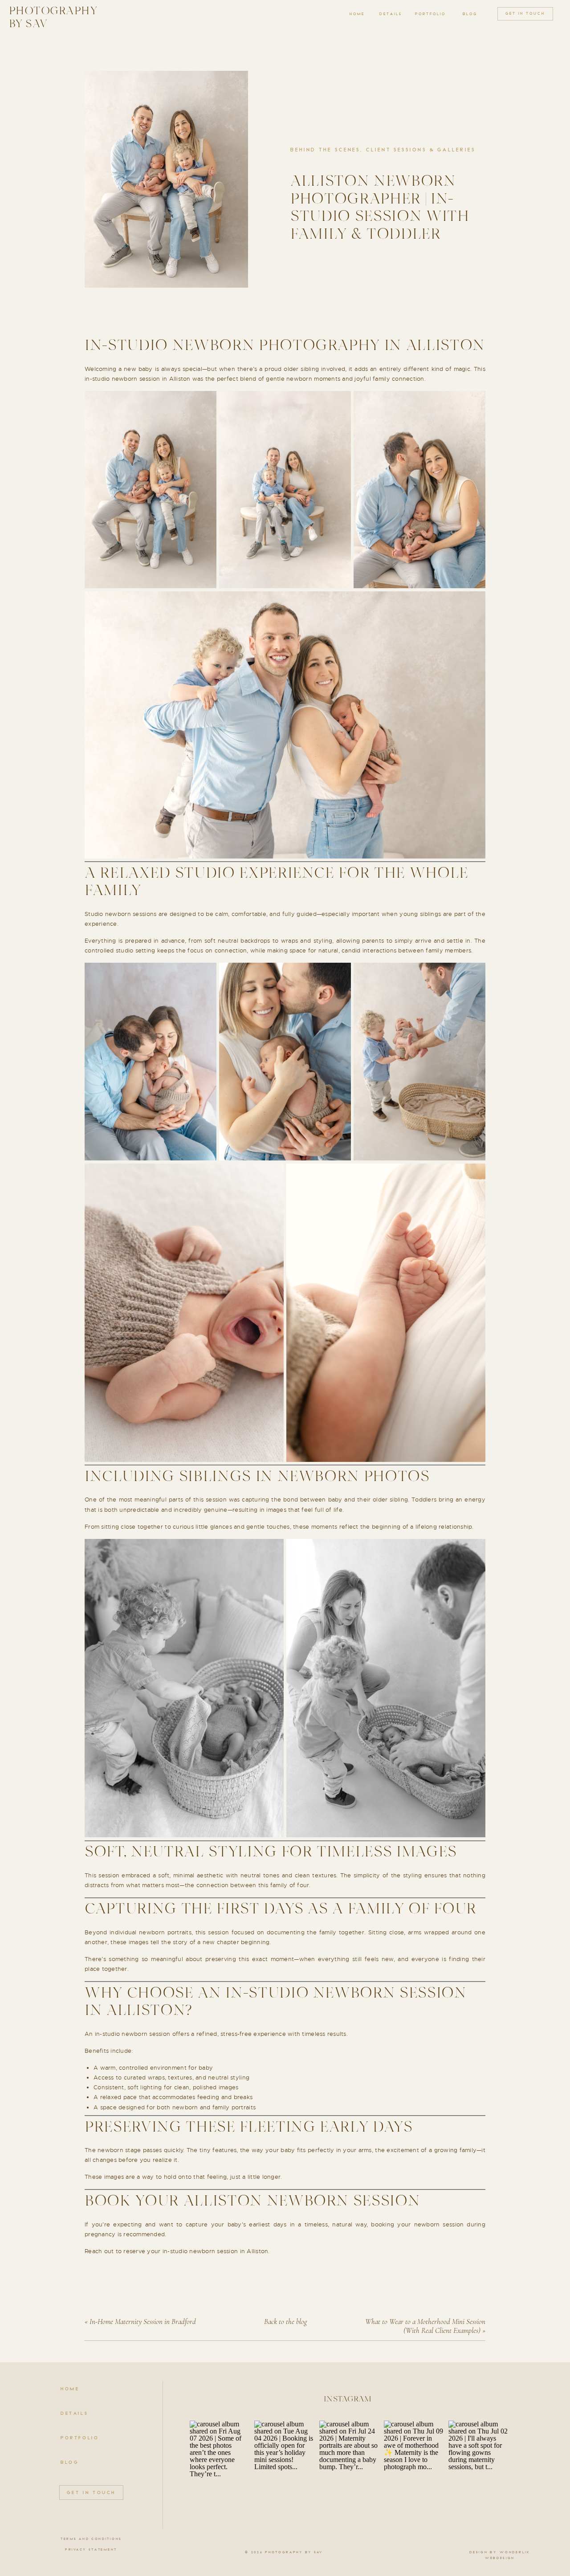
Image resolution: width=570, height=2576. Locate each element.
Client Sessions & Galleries (421, 150)
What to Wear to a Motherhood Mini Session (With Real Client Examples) (425, 2326)
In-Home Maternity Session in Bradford (143, 2322)
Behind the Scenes (325, 150)
